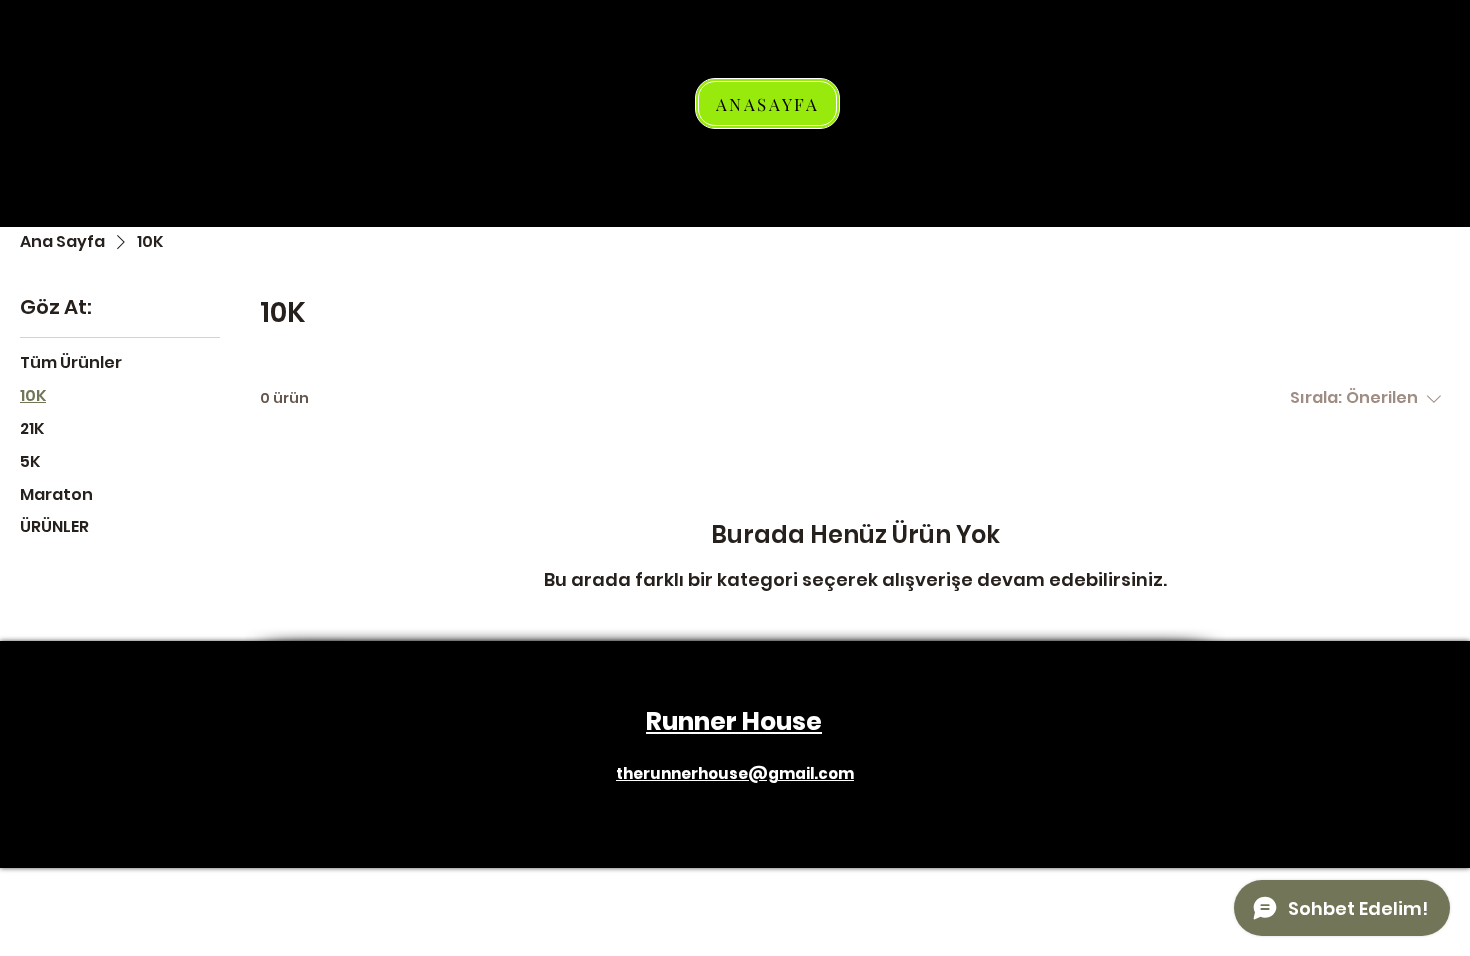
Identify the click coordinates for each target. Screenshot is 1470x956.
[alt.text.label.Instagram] (735, 793)
